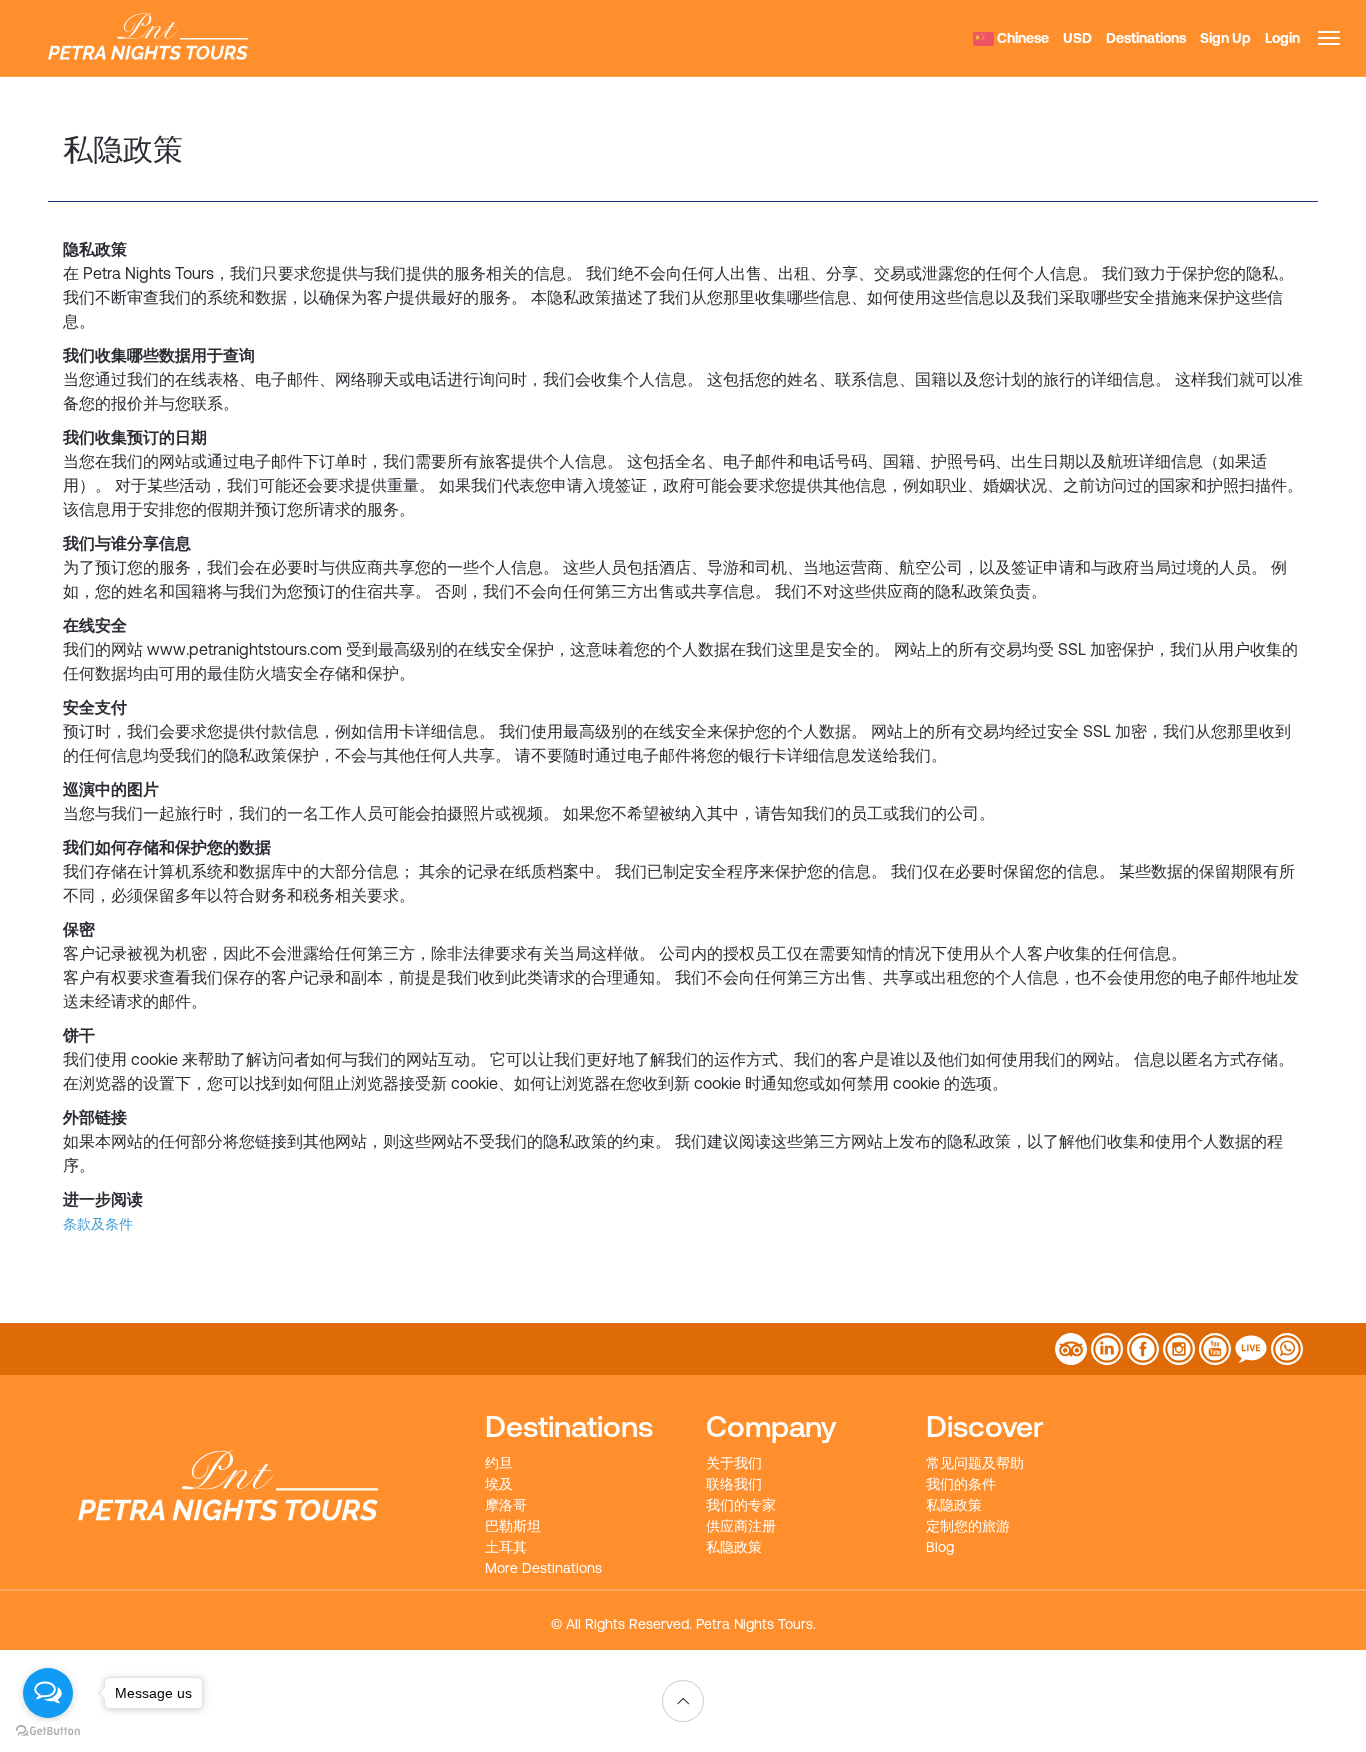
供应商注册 (741, 1526)
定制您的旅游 (968, 1526)
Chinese (1021, 38)
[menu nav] (1329, 38)
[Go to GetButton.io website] (48, 1731)
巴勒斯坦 (513, 1526)
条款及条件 (98, 1224)
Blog (940, 1547)
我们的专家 (741, 1505)
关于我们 (734, 1463)
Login (1282, 38)
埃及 (499, 1484)
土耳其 (506, 1547)
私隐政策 (734, 1547)
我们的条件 (961, 1484)
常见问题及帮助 (975, 1463)
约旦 (499, 1463)
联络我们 (734, 1484)
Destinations (1146, 38)
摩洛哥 (506, 1505)
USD (1077, 38)
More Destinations (543, 1568)
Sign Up (1225, 38)
